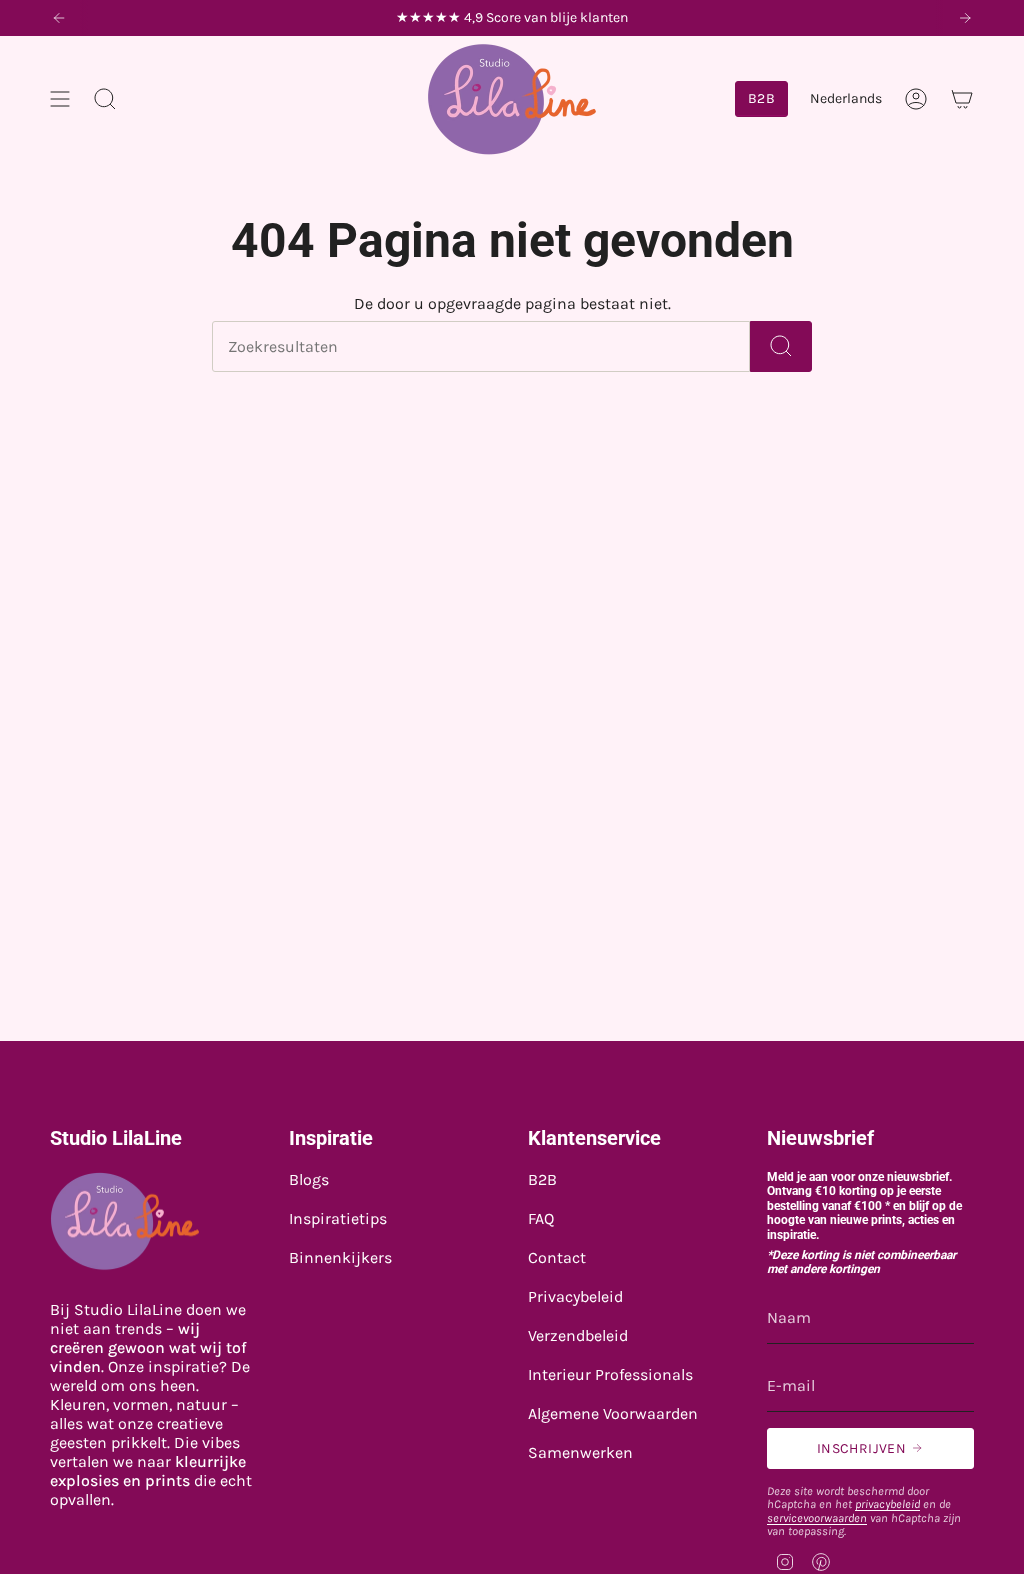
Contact (557, 1257)
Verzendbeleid (578, 1335)
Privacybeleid (575, 1296)
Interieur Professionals (610, 1374)
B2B (542, 1179)
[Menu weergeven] (60, 99)
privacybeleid (887, 1504)
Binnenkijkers (340, 1257)
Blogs (309, 1179)
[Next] (965, 18)
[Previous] (59, 18)
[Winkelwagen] (962, 99)
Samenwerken (580, 1452)
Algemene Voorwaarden (613, 1413)
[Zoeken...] (781, 346)
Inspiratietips (338, 1218)
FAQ (541, 1218)
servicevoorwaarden (817, 1518)
